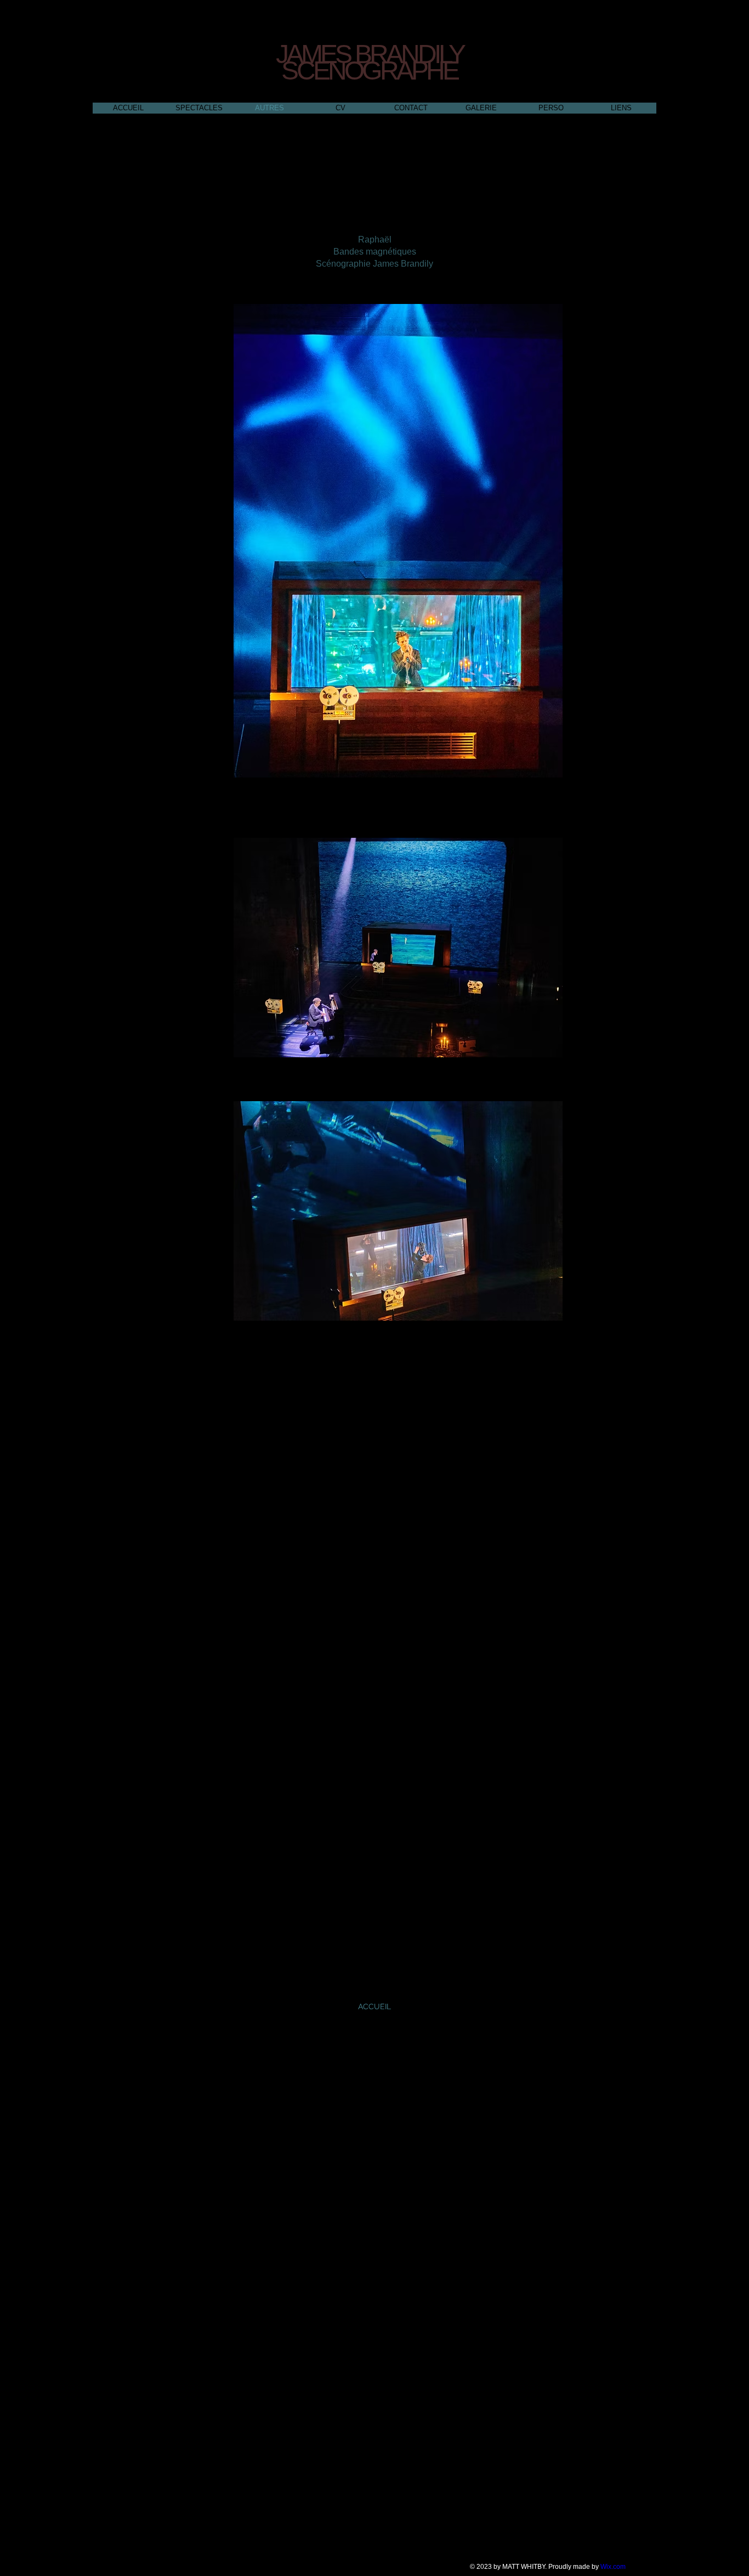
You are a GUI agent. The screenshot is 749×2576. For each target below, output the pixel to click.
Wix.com (613, 2567)
